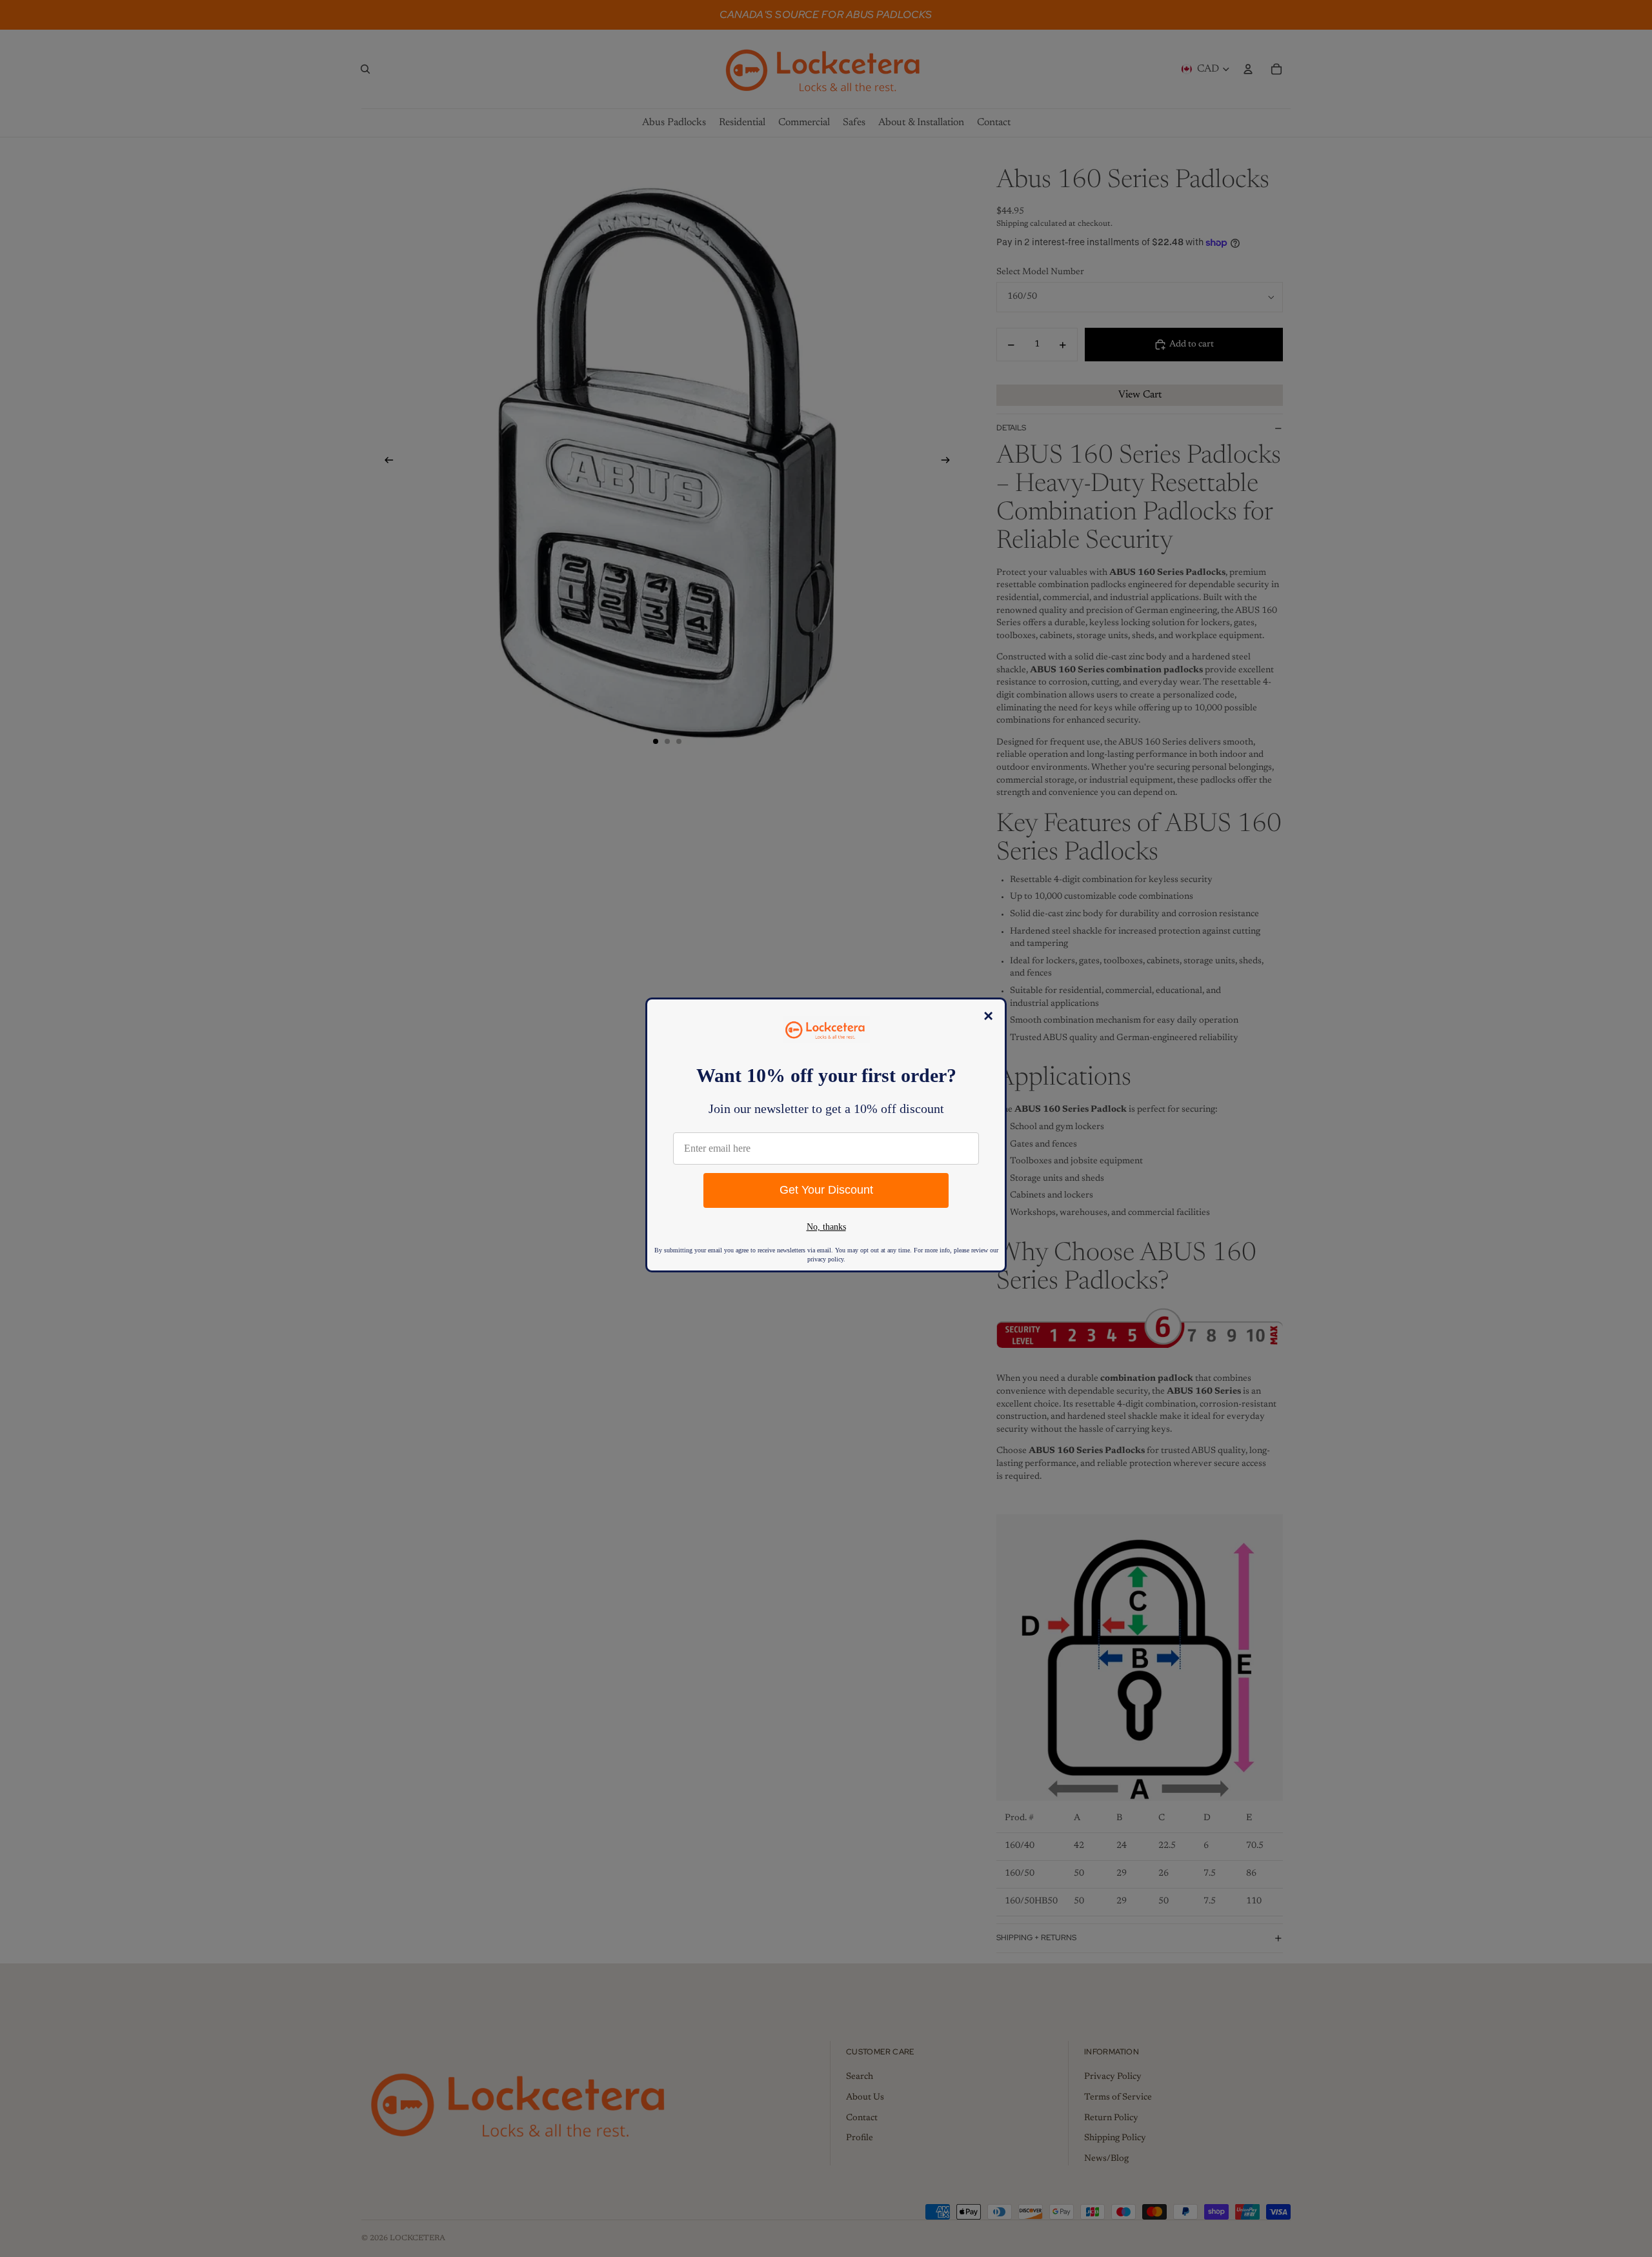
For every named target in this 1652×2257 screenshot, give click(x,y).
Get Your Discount (826, 1190)
